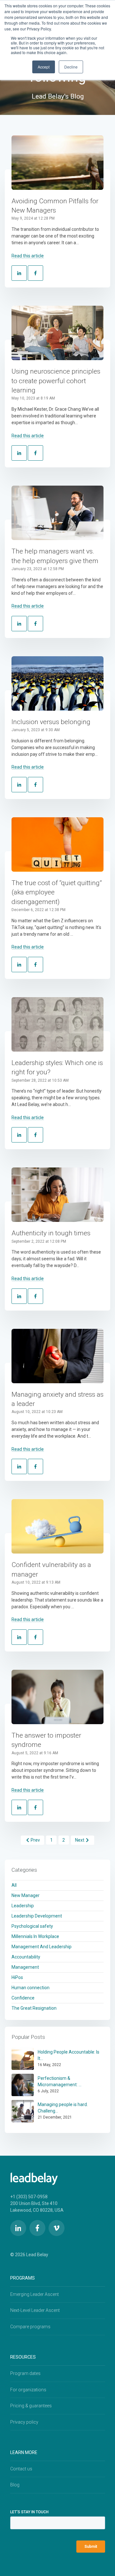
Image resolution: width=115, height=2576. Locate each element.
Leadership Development (37, 1916)
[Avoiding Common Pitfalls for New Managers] (57, 163)
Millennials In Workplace (35, 1936)
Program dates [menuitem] (25, 2373)
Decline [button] (71, 67)
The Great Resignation (34, 2008)
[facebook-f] (37, 2228)
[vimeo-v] (57, 2228)
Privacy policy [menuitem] (24, 2422)
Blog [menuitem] (15, 2485)
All (14, 1885)
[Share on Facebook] (35, 273)
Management (25, 1967)
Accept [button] (44, 67)
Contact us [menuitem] (21, 2469)
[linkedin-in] (18, 2228)
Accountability (26, 1957)
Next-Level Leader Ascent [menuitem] (35, 2310)
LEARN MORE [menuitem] (24, 2452)
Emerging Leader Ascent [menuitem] (34, 2294)
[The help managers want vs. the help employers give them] (57, 513)
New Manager (26, 1895)
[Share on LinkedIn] (19, 273)
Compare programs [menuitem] (30, 2327)
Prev (35, 1840)
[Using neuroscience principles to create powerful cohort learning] (57, 333)
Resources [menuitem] (23, 2357)
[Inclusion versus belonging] (57, 683)
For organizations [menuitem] (28, 2390)
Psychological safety (32, 1926)
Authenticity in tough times (51, 1233)
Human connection (31, 1988)
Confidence (23, 1998)
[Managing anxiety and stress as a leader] (57, 1356)
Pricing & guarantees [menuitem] (31, 2406)
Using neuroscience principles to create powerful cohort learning (56, 381)
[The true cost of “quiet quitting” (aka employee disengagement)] (57, 844)
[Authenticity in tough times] (57, 1195)
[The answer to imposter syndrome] (57, 1697)
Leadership (23, 1906)
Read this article (28, 256)
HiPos (17, 1977)
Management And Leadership (42, 1947)
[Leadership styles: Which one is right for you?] (57, 1024)
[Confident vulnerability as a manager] (57, 1526)
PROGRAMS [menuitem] (23, 2278)
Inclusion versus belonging (51, 722)
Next (80, 1840)
